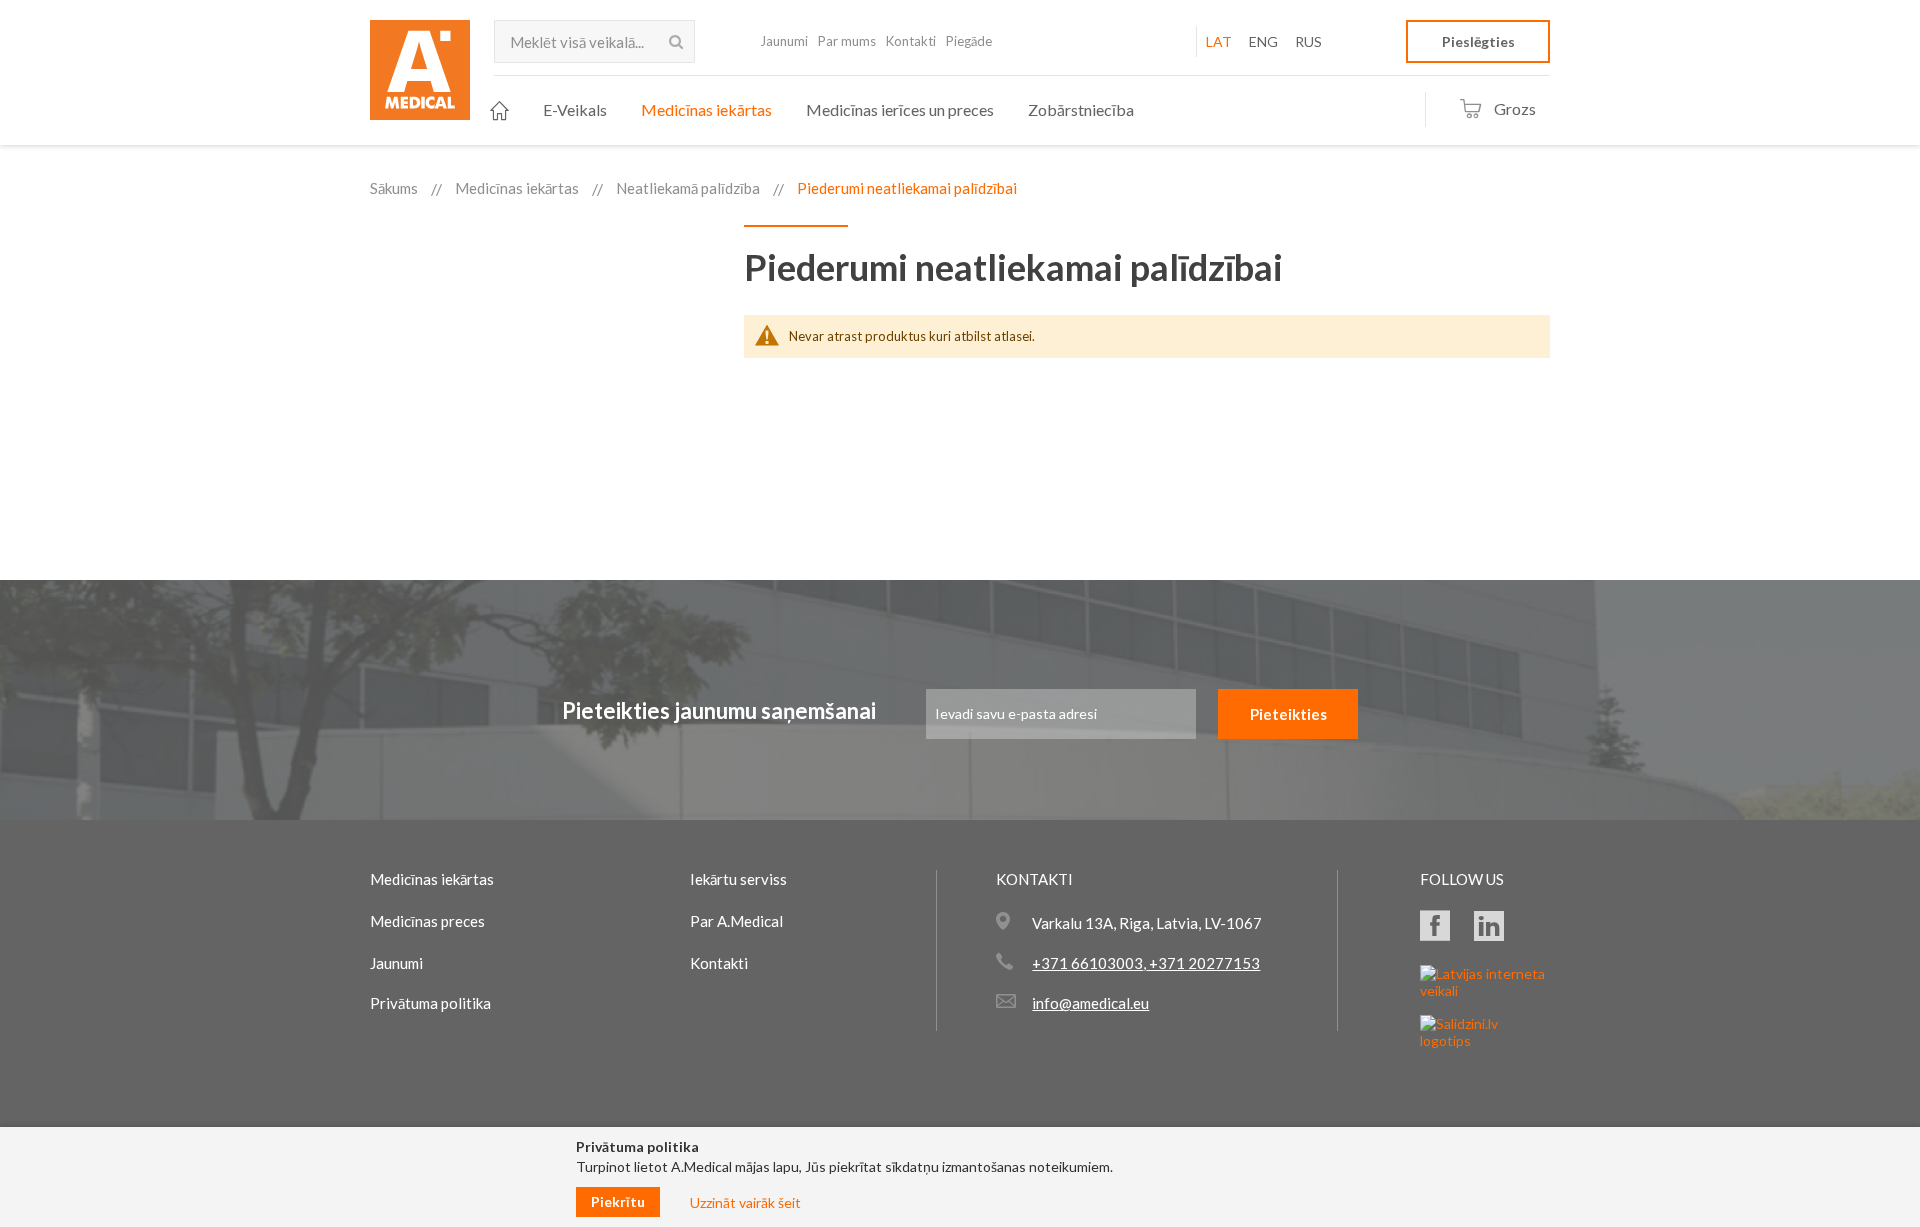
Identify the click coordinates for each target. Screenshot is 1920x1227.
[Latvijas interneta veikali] (1485, 990)
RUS (1308, 41)
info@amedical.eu (1090, 1003)
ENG (1263, 41)
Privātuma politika (430, 1003)
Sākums (394, 188)
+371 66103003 (1087, 963)
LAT (1219, 41)
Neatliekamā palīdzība (688, 188)
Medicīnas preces (427, 921)
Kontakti (911, 41)
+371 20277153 (1203, 963)
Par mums (847, 41)
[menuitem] (499, 110)
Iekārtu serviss (738, 879)
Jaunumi (784, 41)
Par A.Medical (736, 921)
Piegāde (969, 41)
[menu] (812, 110)
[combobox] (594, 41)
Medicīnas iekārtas (517, 188)
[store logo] (420, 76)
